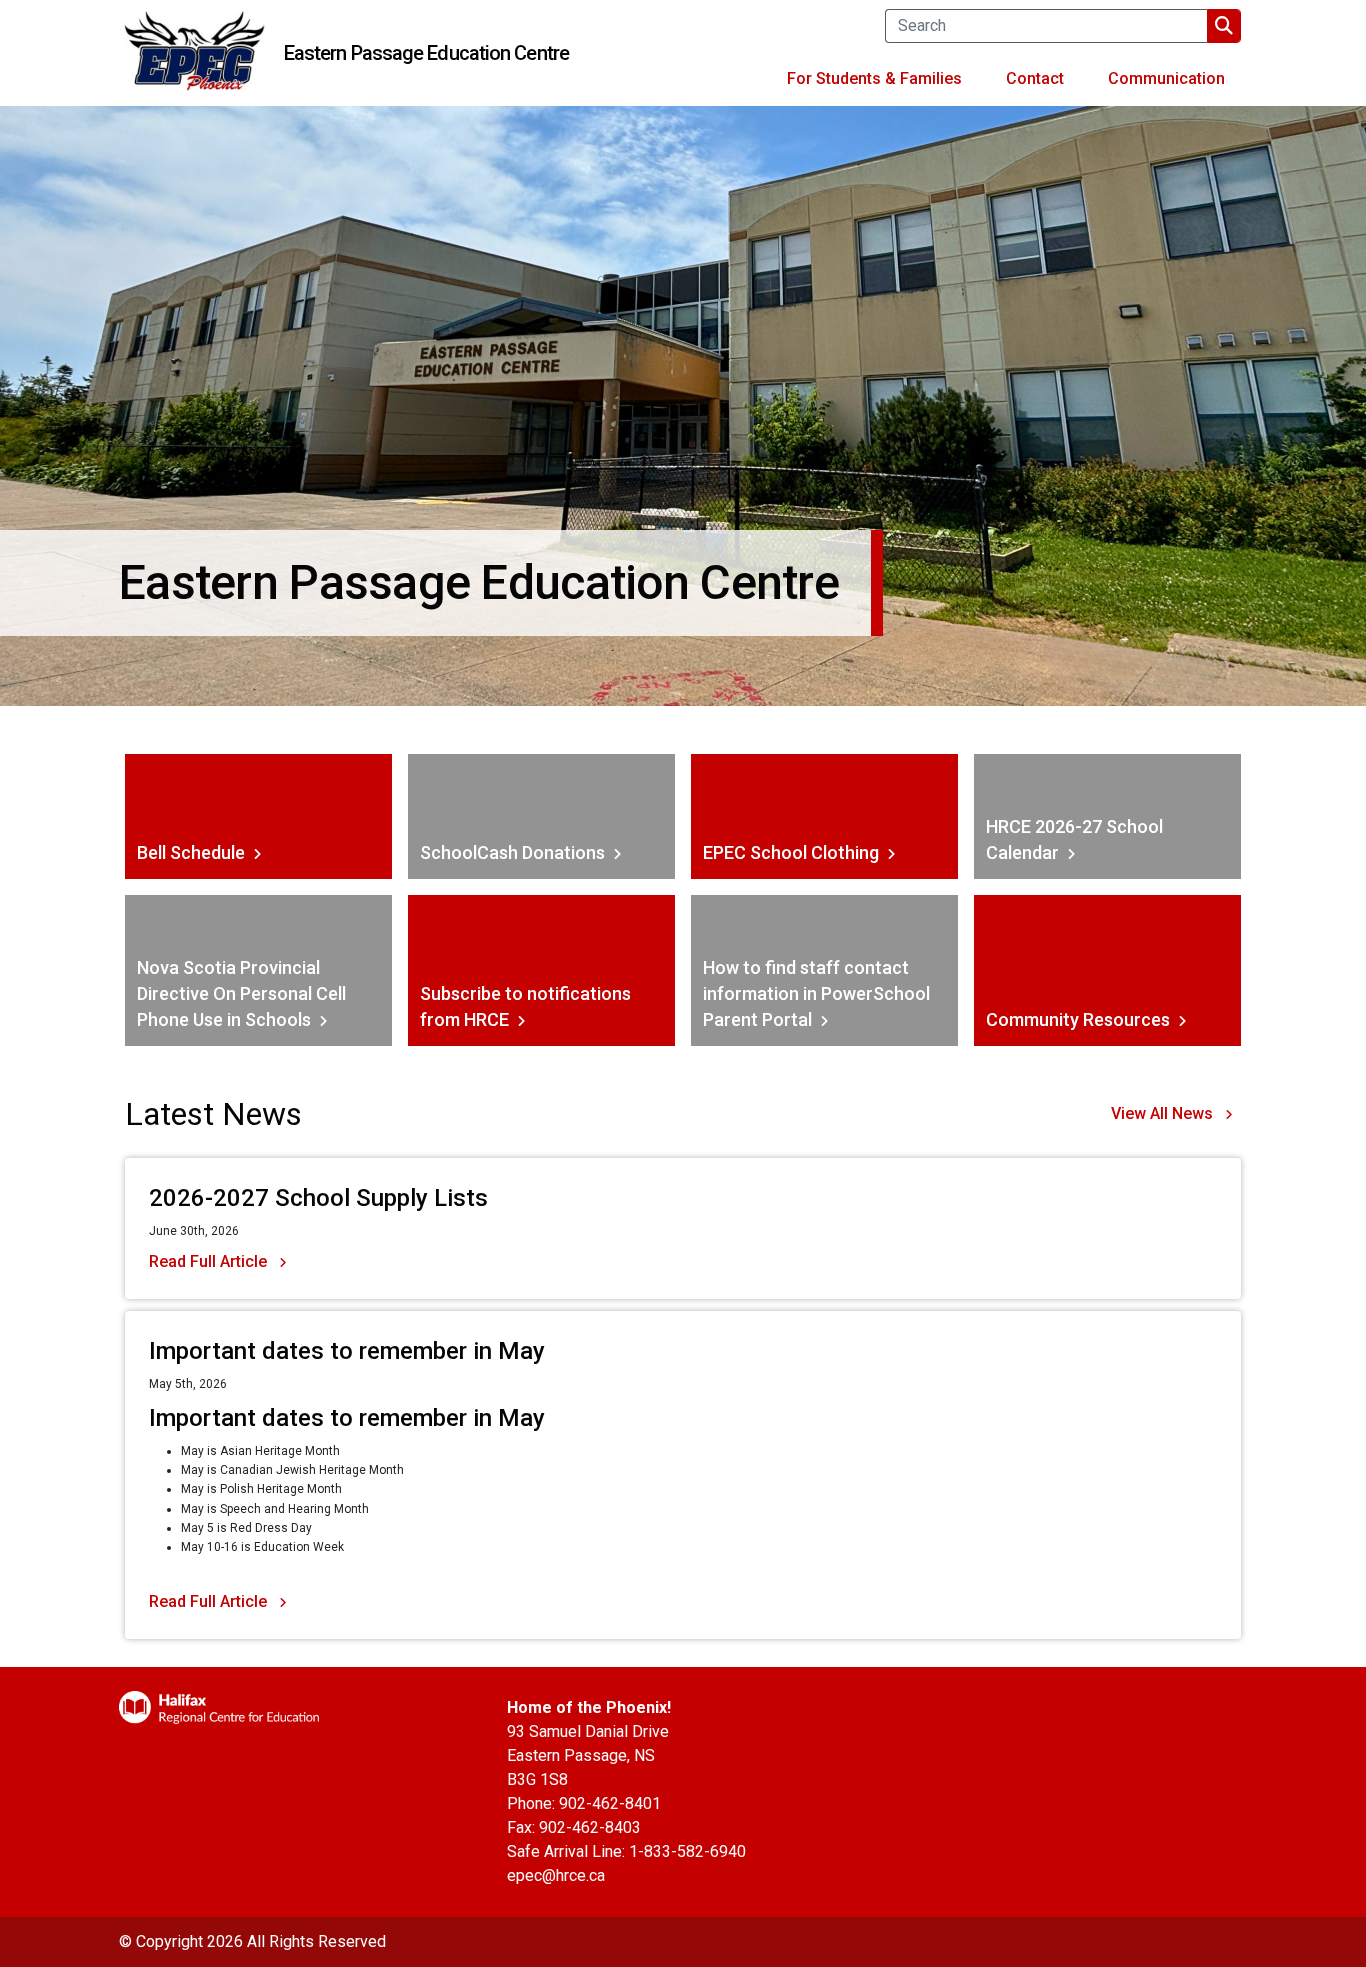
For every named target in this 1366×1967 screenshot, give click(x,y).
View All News (1162, 1113)
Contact (1035, 78)
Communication (1166, 78)
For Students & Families (874, 78)
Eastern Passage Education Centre (426, 53)
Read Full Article (208, 1261)
